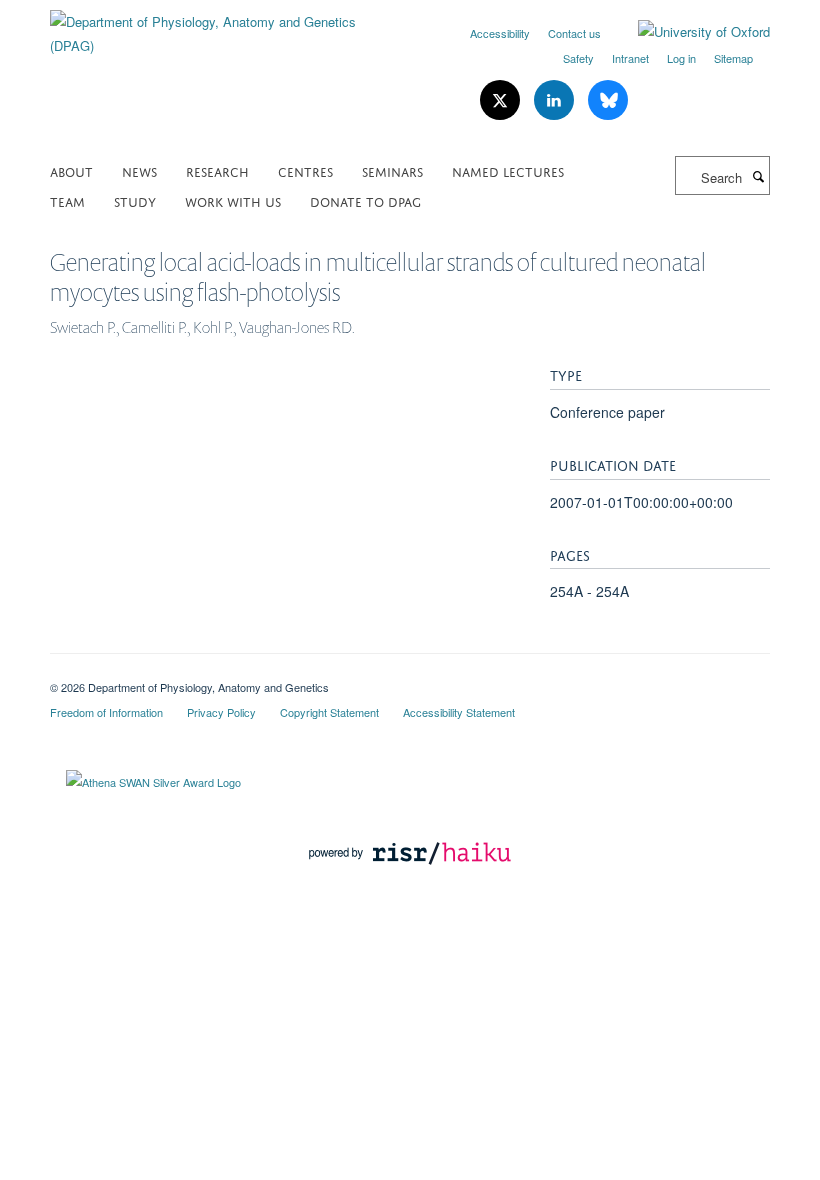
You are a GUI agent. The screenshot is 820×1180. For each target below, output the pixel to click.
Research (217, 170)
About (71, 170)
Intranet (630, 58)
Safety (578, 58)
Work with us (233, 200)
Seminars (392, 170)
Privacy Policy (221, 712)
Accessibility (500, 33)
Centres (305, 170)
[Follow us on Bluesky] (608, 100)
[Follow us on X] (502, 100)
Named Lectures (508, 170)
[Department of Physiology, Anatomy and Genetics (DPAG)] (222, 26)
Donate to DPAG (365, 200)
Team (67, 200)
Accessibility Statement (459, 712)
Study (135, 200)
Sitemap (733, 58)
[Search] (758, 176)
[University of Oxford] (689, 32)
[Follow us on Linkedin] (556, 100)
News (139, 170)
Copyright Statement (329, 712)
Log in (681, 58)
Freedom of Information (106, 712)
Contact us (574, 33)
